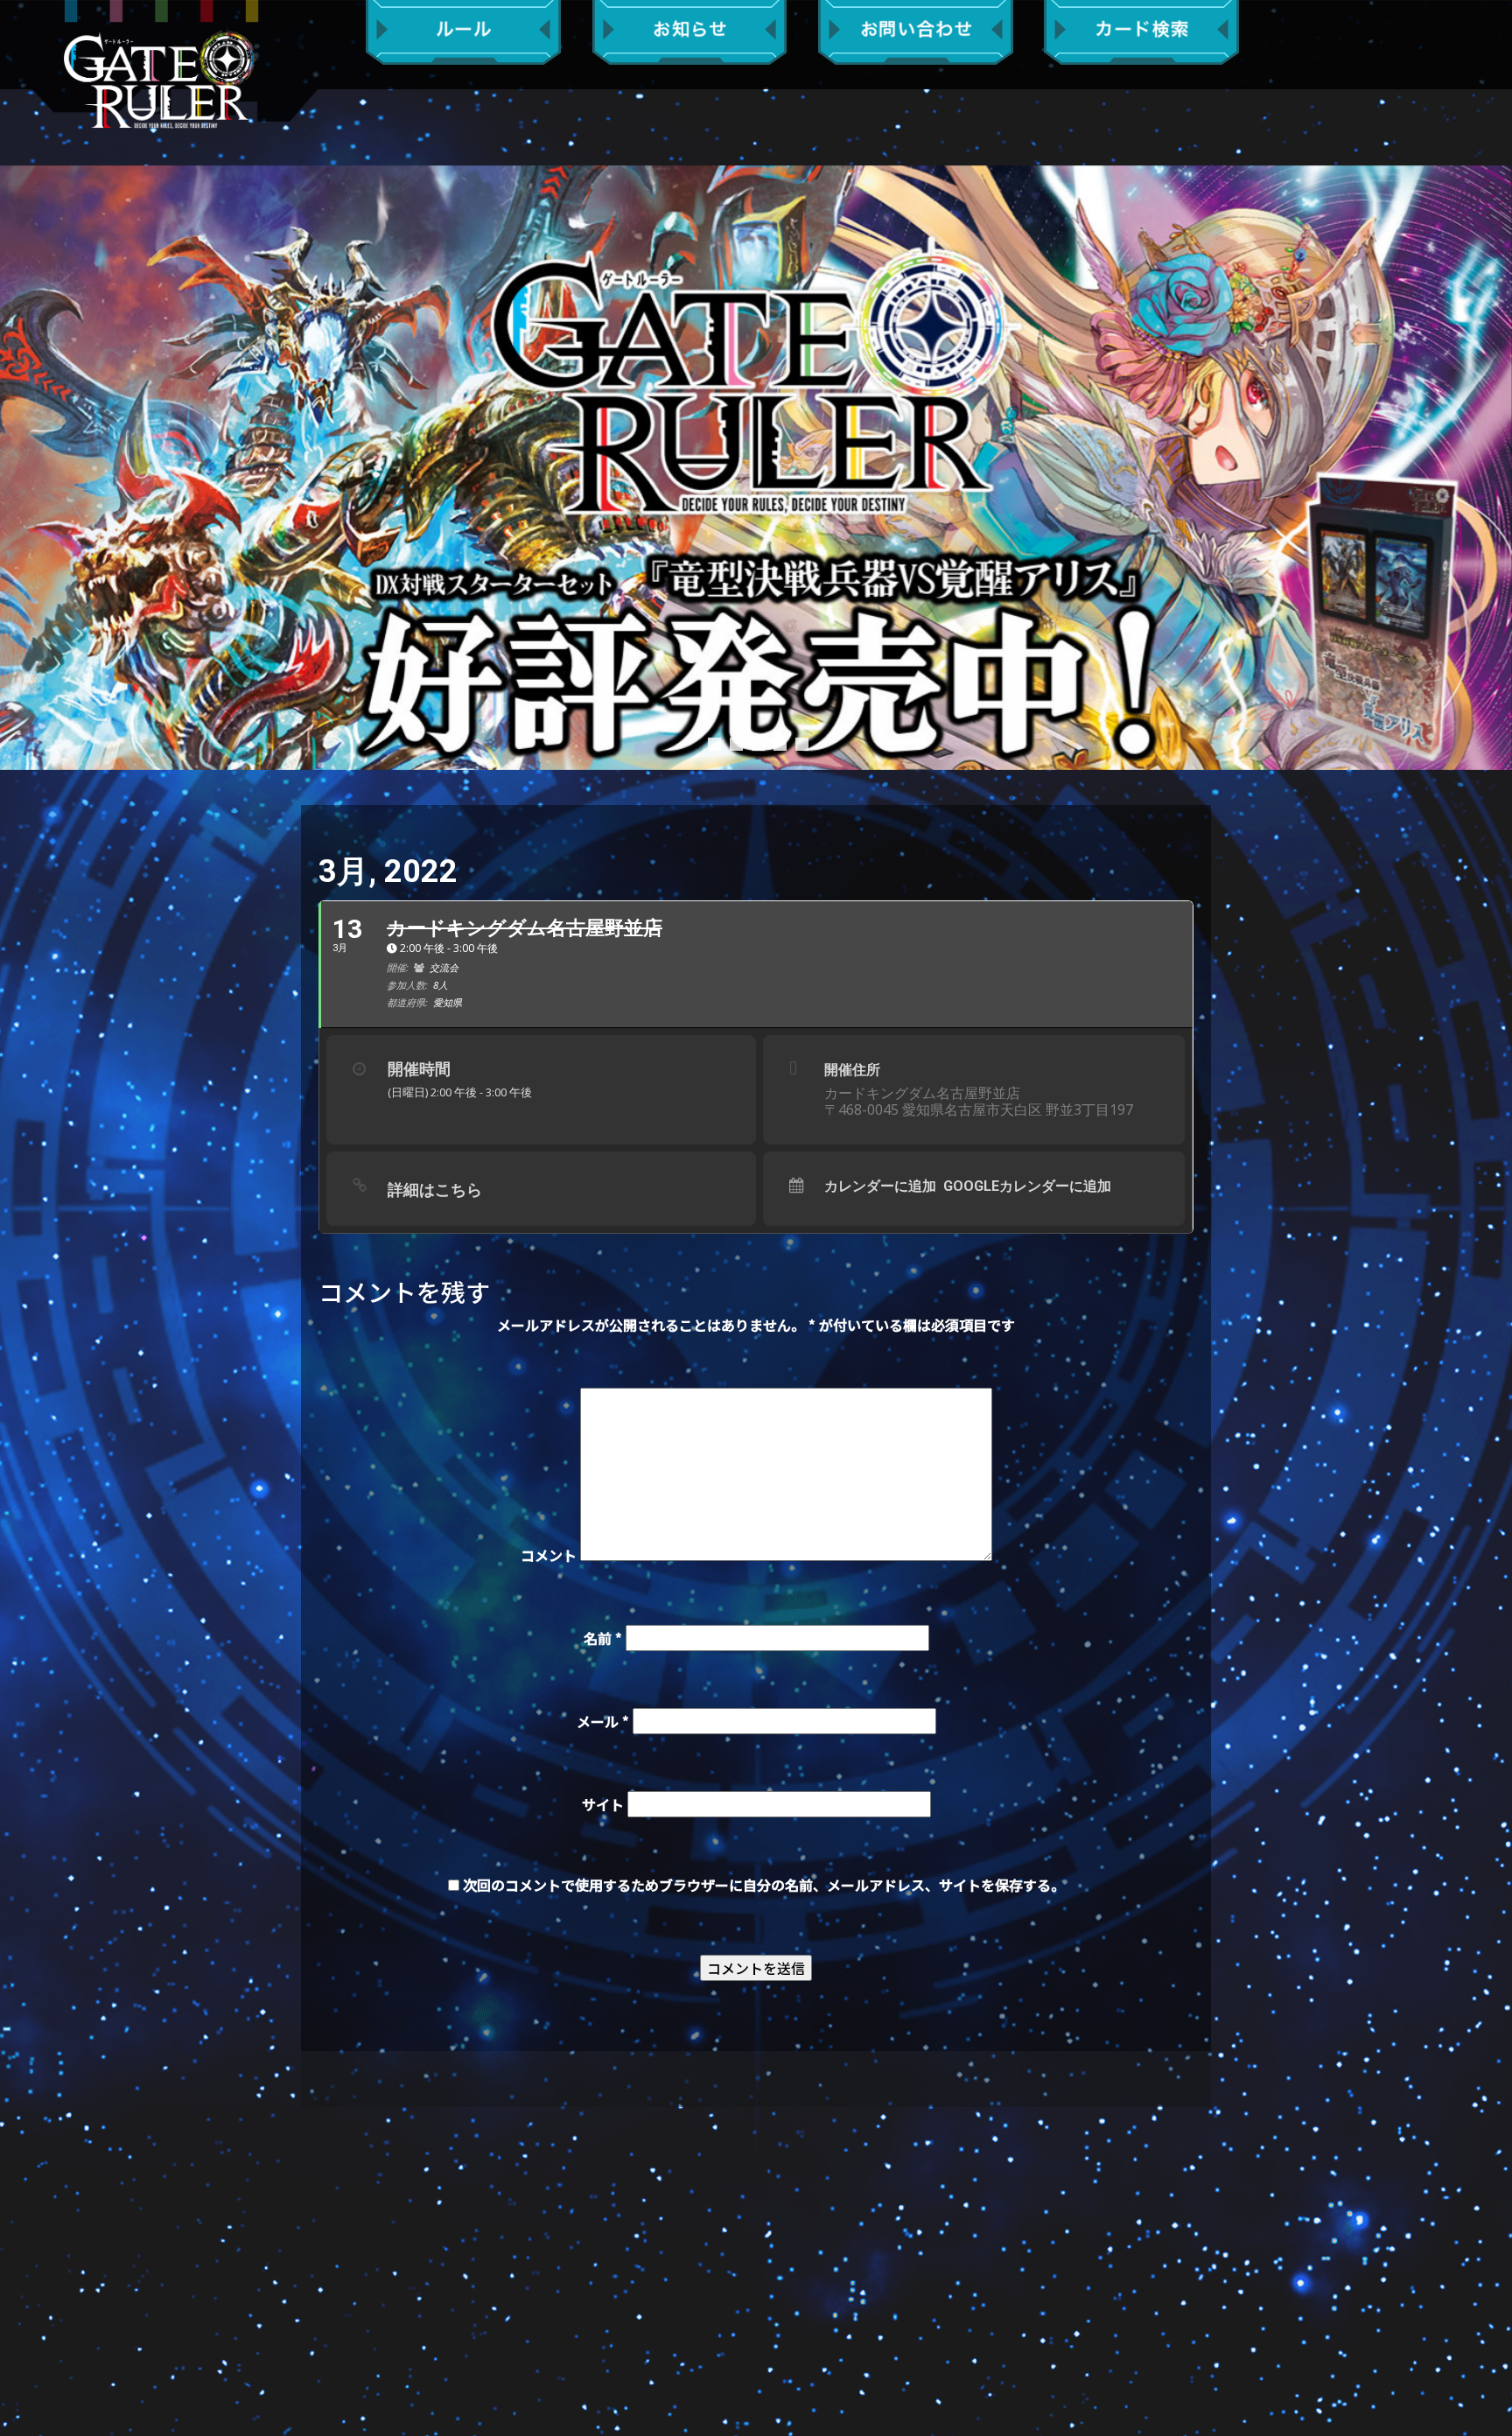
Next (1490, 467)
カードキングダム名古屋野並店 (922, 1093)
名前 (603, 1638)
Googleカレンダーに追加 (1027, 1186)
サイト (603, 1804)
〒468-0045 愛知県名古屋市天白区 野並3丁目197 (979, 1109)
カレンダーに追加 (880, 1186)
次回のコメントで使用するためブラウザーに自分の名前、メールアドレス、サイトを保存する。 (764, 1885)
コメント (549, 1555)
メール (603, 1721)
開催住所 (852, 1070)
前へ (22, 467)
